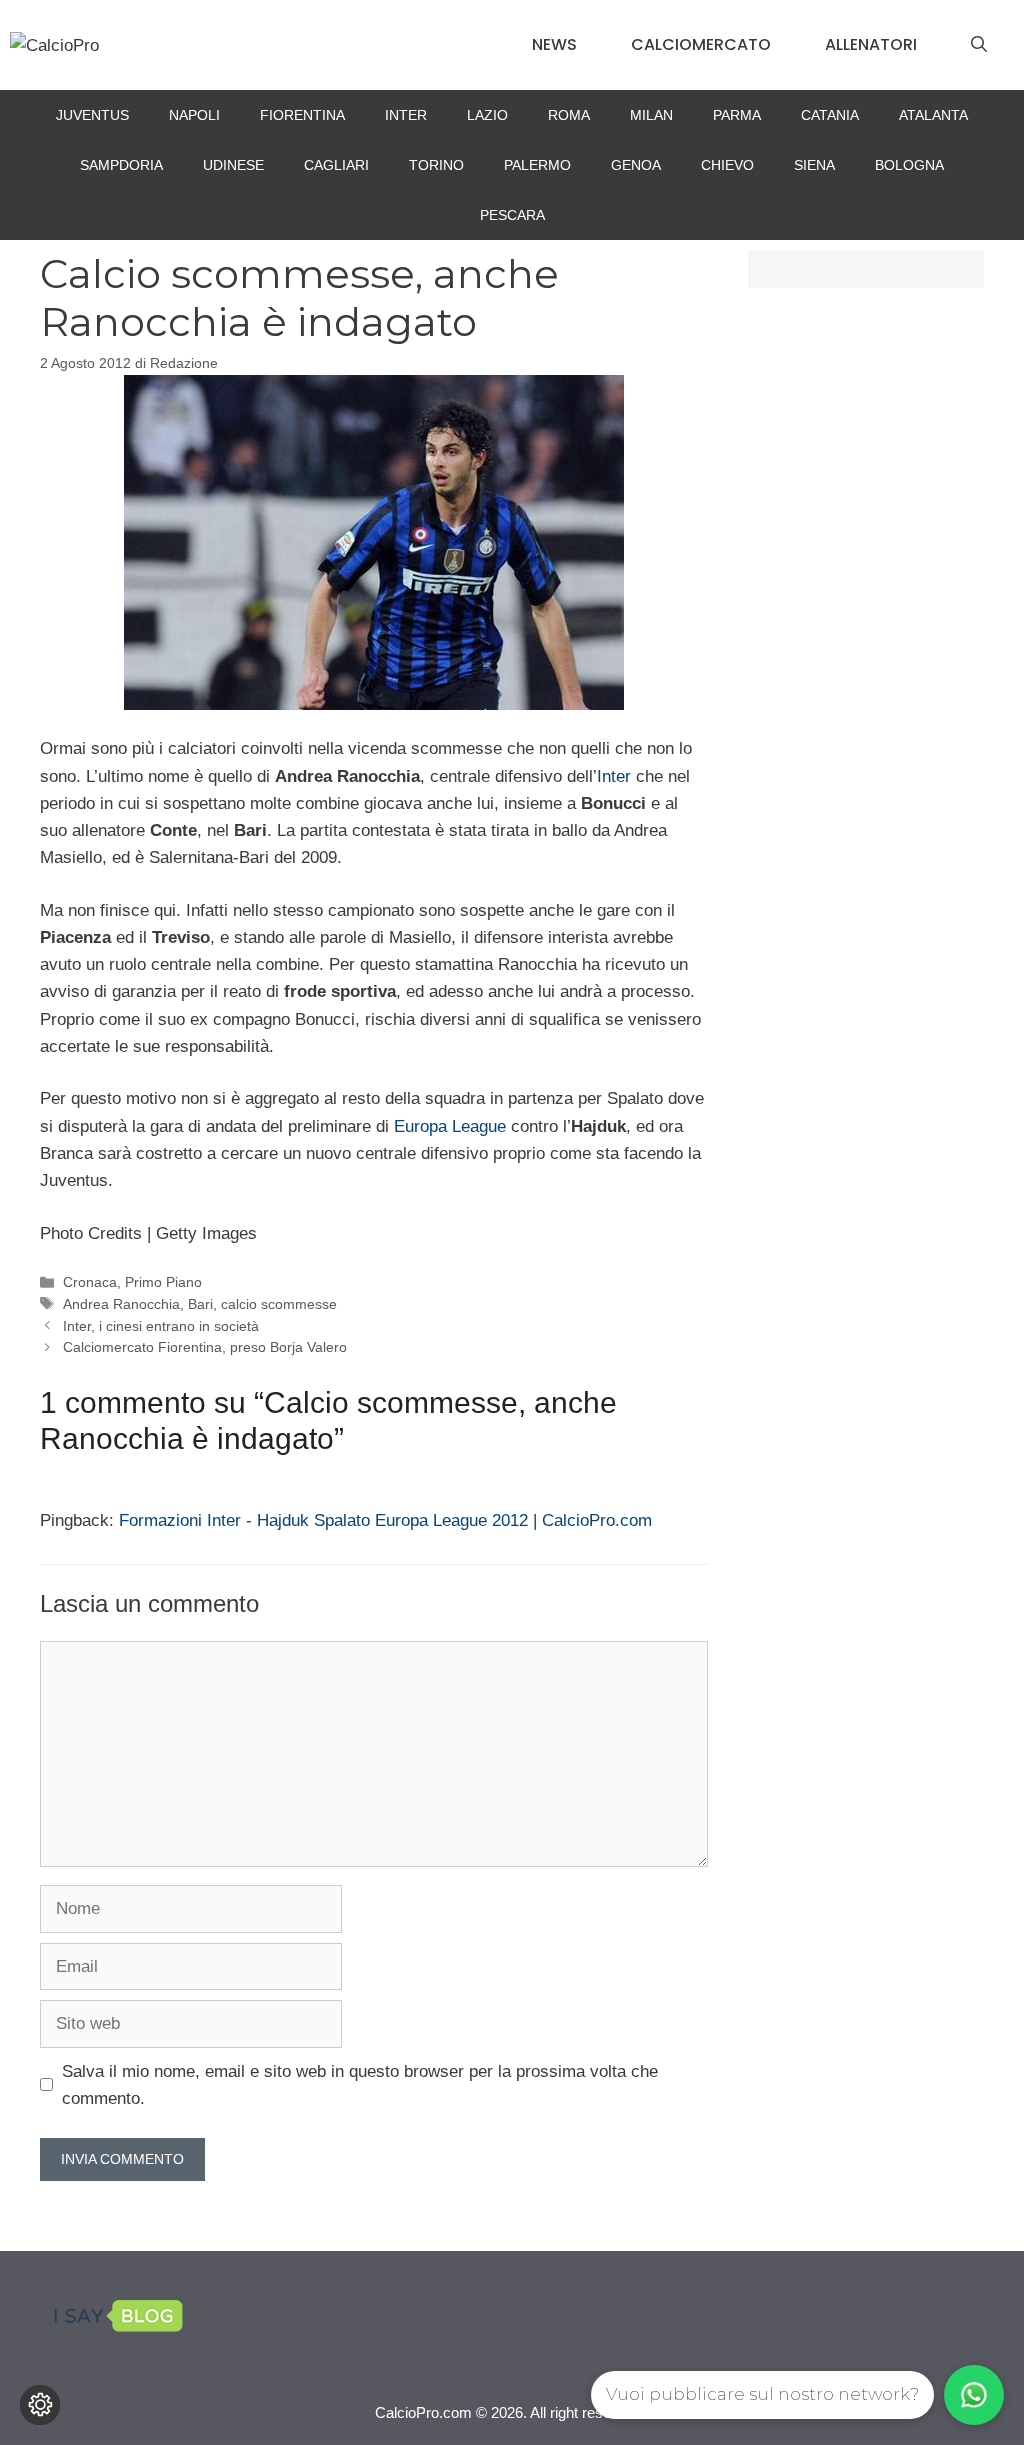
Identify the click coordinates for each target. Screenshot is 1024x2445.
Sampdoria (121, 165)
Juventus (92, 115)
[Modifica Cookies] (40, 2405)
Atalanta (933, 115)
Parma (737, 115)
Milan (651, 115)
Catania (830, 115)
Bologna (909, 165)
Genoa (636, 165)
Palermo (537, 165)
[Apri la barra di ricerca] (979, 45)
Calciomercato (701, 44)
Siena (814, 165)
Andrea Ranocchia (121, 1304)
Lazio (487, 115)
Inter (406, 115)
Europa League (450, 1126)
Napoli (194, 115)
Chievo (727, 165)
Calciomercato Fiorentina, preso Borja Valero (205, 1347)
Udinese (233, 165)
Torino (436, 165)
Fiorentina (302, 115)
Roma (569, 115)
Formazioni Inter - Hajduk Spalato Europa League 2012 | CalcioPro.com (385, 1520)
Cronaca (90, 1282)
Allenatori (871, 44)
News (554, 44)
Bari (200, 1304)
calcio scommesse (279, 1304)
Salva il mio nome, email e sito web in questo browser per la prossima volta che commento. (360, 2085)
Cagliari (336, 165)
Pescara (512, 215)
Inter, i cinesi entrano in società (161, 1326)
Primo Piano (163, 1282)
